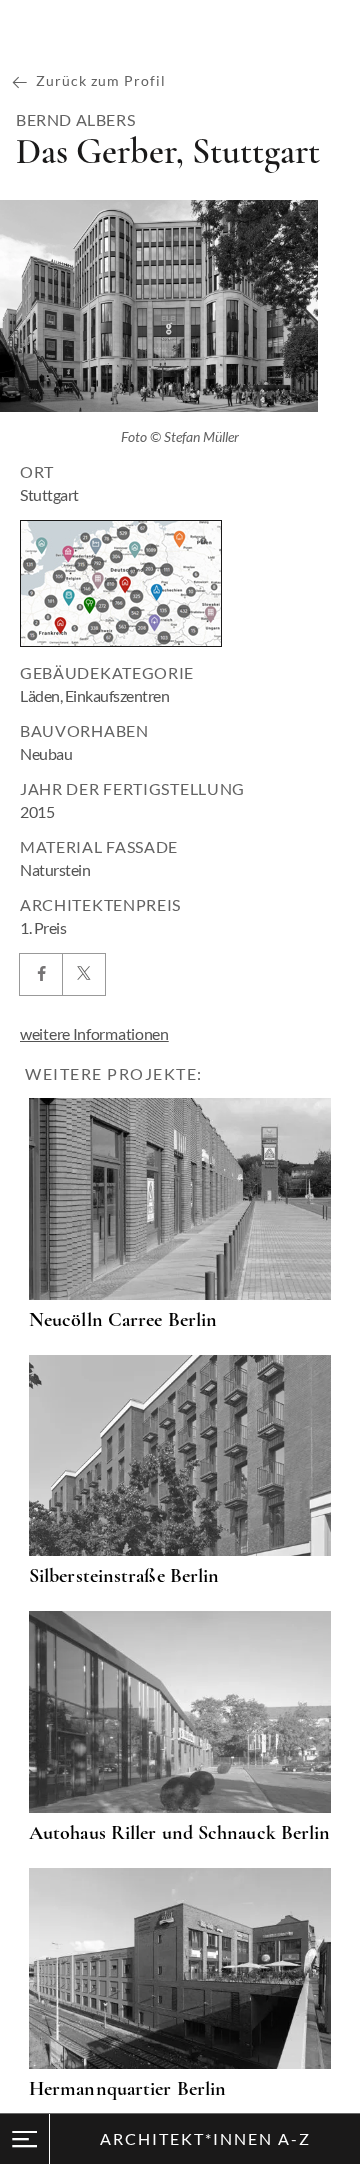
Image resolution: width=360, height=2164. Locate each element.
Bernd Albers (75, 120)
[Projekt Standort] (121, 583)
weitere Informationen (94, 1033)
